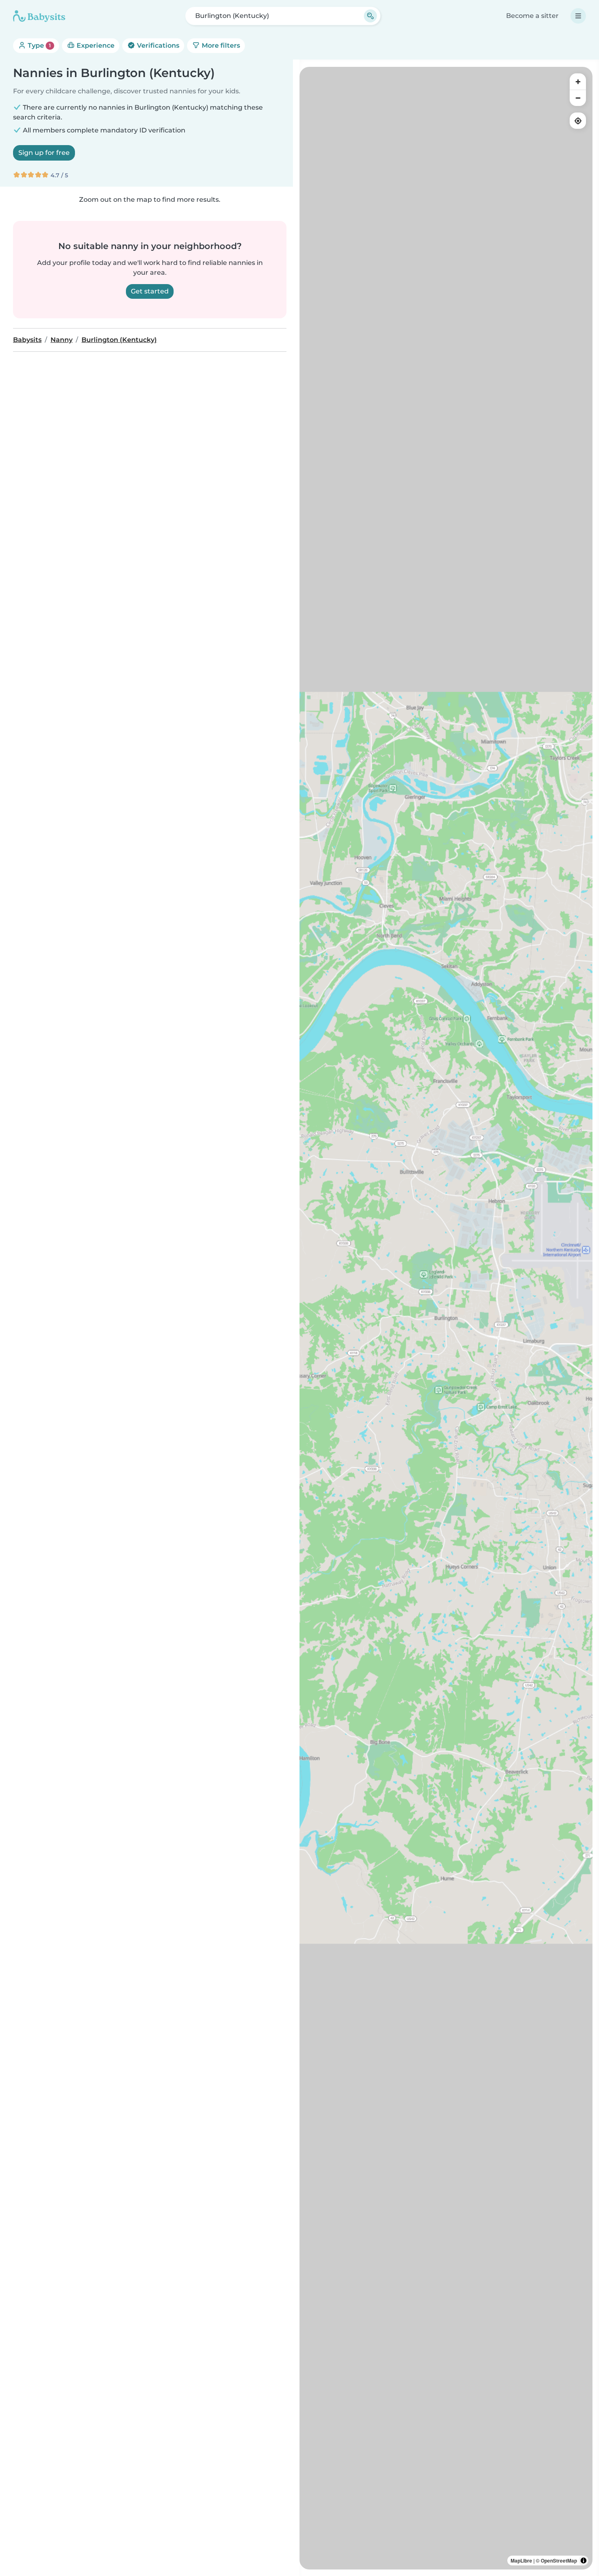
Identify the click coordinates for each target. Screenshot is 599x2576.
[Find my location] (578, 121)
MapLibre (521, 2561)
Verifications (157, 45)
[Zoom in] (578, 82)
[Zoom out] (578, 98)
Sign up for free (44, 153)
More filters (220, 45)
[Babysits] (39, 16)
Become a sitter (532, 16)
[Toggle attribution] (584, 2561)
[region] (446, 1318)
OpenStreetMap (559, 2561)
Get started (150, 291)
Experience (95, 45)
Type (39, 45)
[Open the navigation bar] (578, 16)
